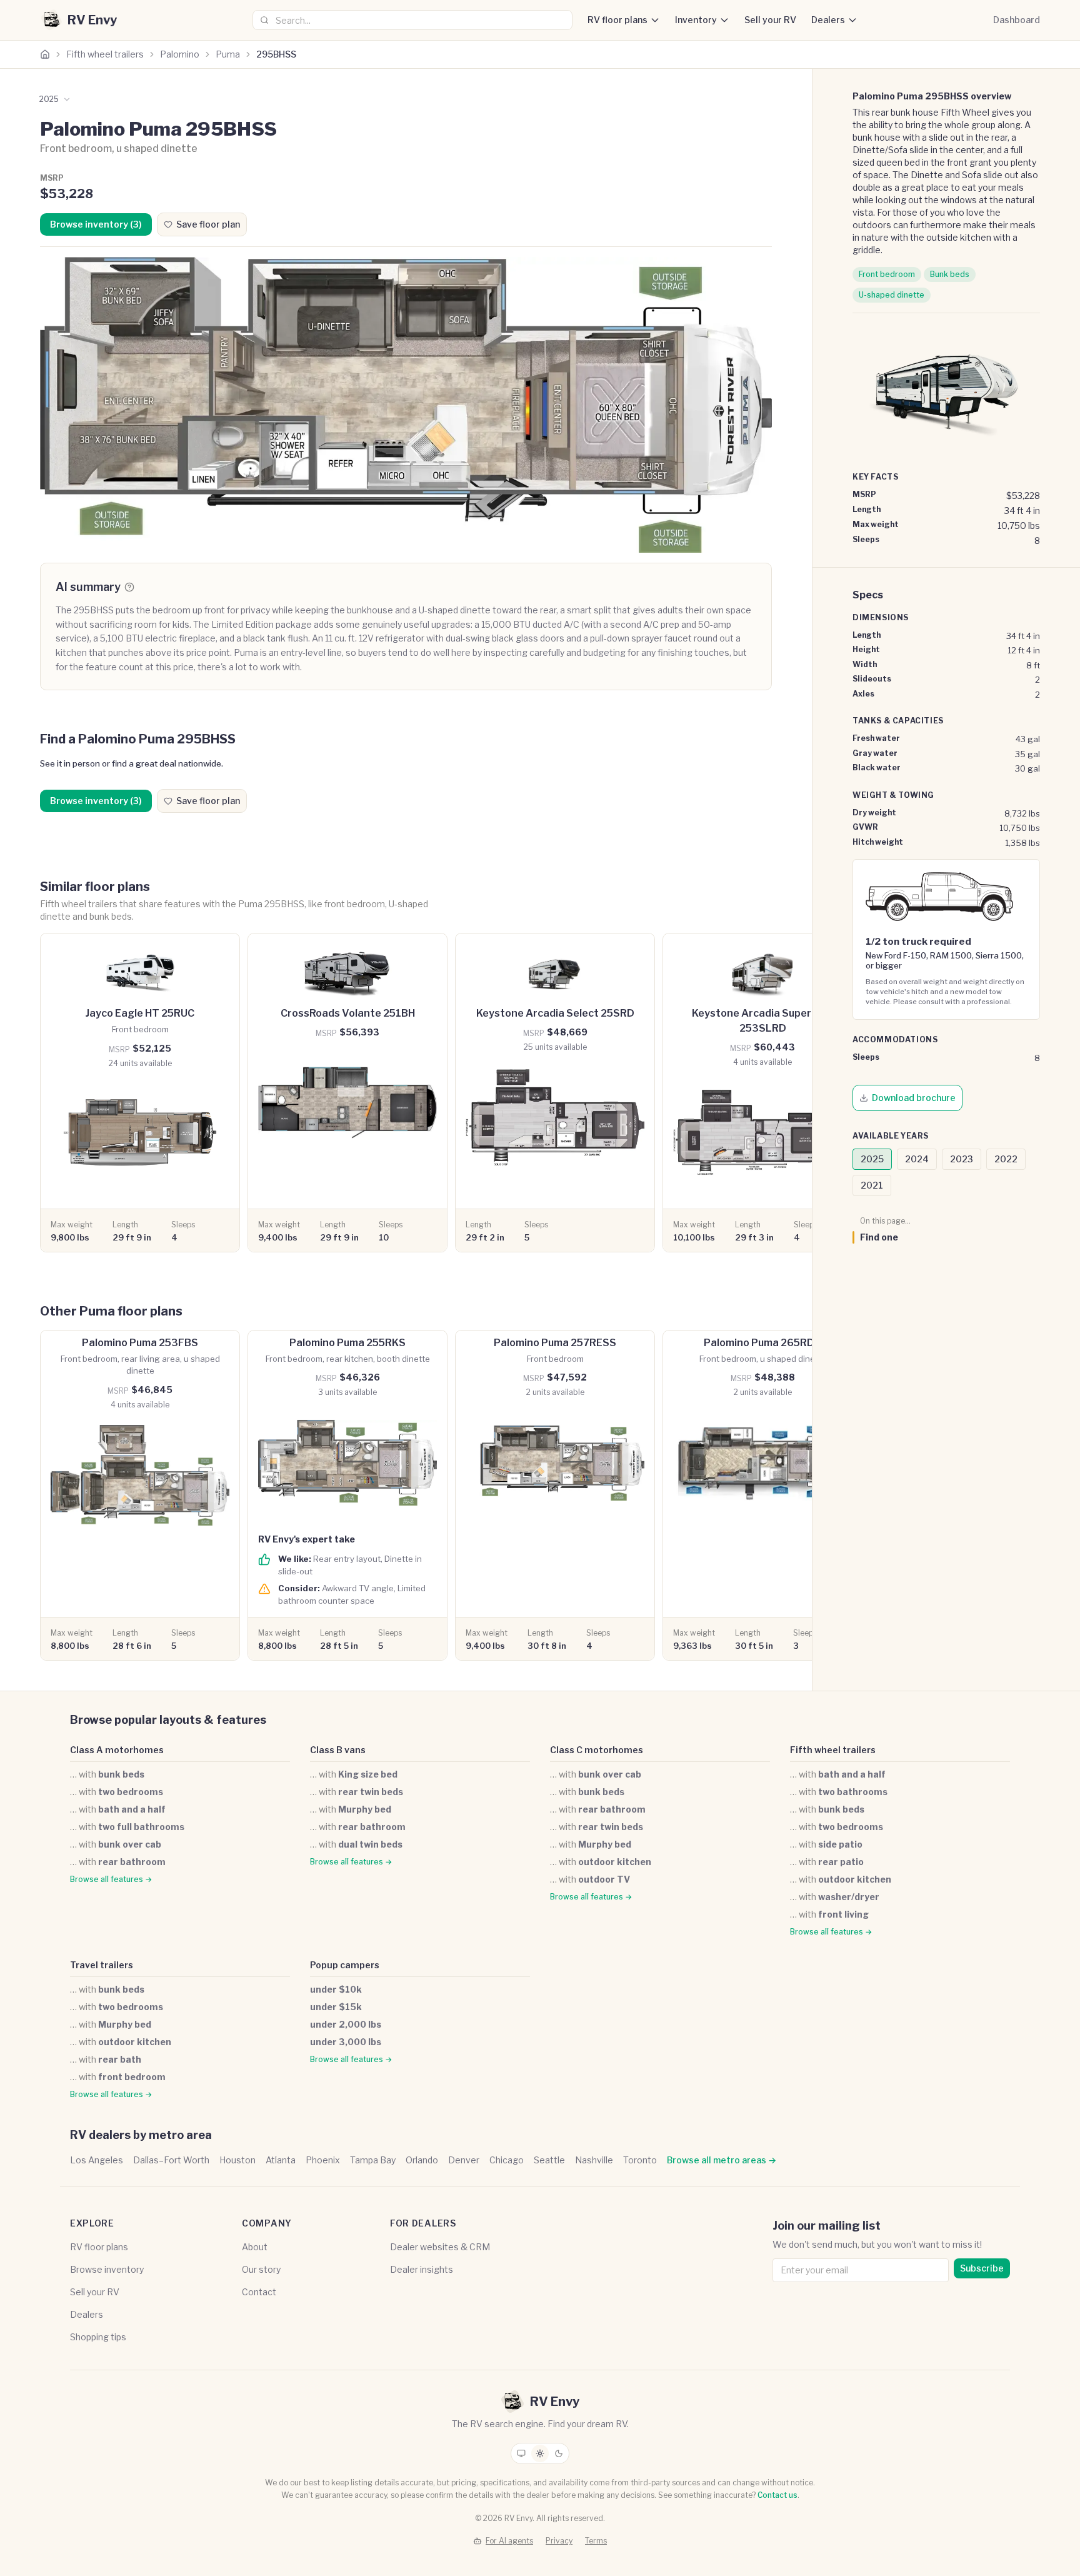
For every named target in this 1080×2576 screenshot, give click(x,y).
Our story (261, 2269)
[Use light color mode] (540, 2453)
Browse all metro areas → (722, 2160)
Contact (259, 2292)
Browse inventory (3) (96, 224)
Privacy (559, 2541)
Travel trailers (102, 1965)
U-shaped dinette (892, 295)
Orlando (422, 2160)
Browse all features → (111, 1879)
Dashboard (1017, 20)
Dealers (828, 20)
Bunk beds (950, 274)
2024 (917, 1159)
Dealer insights (422, 2269)
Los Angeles (97, 2160)
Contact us (777, 2495)
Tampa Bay (373, 2160)
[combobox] (412, 20)
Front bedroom (887, 274)
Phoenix (323, 2160)
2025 (872, 1159)
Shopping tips (98, 2337)
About (255, 2247)
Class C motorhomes (597, 1750)
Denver (464, 2160)
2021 (872, 1185)
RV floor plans (617, 20)
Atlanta (281, 2160)
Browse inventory (107, 2269)
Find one (879, 1237)
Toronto (640, 2160)
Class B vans (338, 1750)
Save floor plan (208, 224)
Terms (596, 2541)
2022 (1006, 1159)
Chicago (507, 2160)
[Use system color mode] (521, 2453)
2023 (962, 1159)
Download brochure (914, 1098)
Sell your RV (770, 20)
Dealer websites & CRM (440, 2247)
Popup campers (345, 1965)
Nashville (594, 2160)
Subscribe (982, 2268)
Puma (228, 54)
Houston (237, 2160)
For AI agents (509, 2541)
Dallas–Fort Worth (171, 2160)
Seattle (549, 2160)
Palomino (180, 54)
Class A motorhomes (117, 1750)
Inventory (696, 20)
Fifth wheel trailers (105, 54)
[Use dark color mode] (559, 2453)
